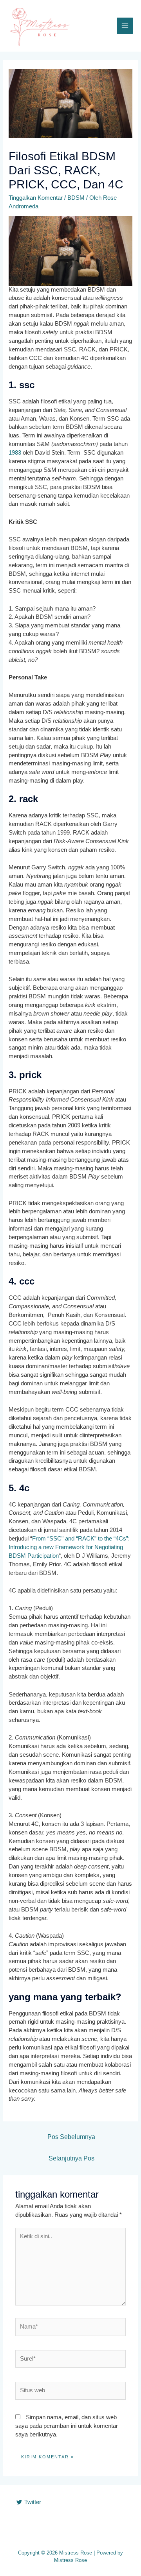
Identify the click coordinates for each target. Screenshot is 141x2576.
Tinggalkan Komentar (36, 198)
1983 (15, 453)
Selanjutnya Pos (71, 2158)
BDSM (76, 198)
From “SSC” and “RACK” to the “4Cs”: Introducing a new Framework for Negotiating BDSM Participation (69, 1547)
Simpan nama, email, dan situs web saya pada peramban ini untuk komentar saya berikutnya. (67, 2426)
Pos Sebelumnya (71, 2137)
